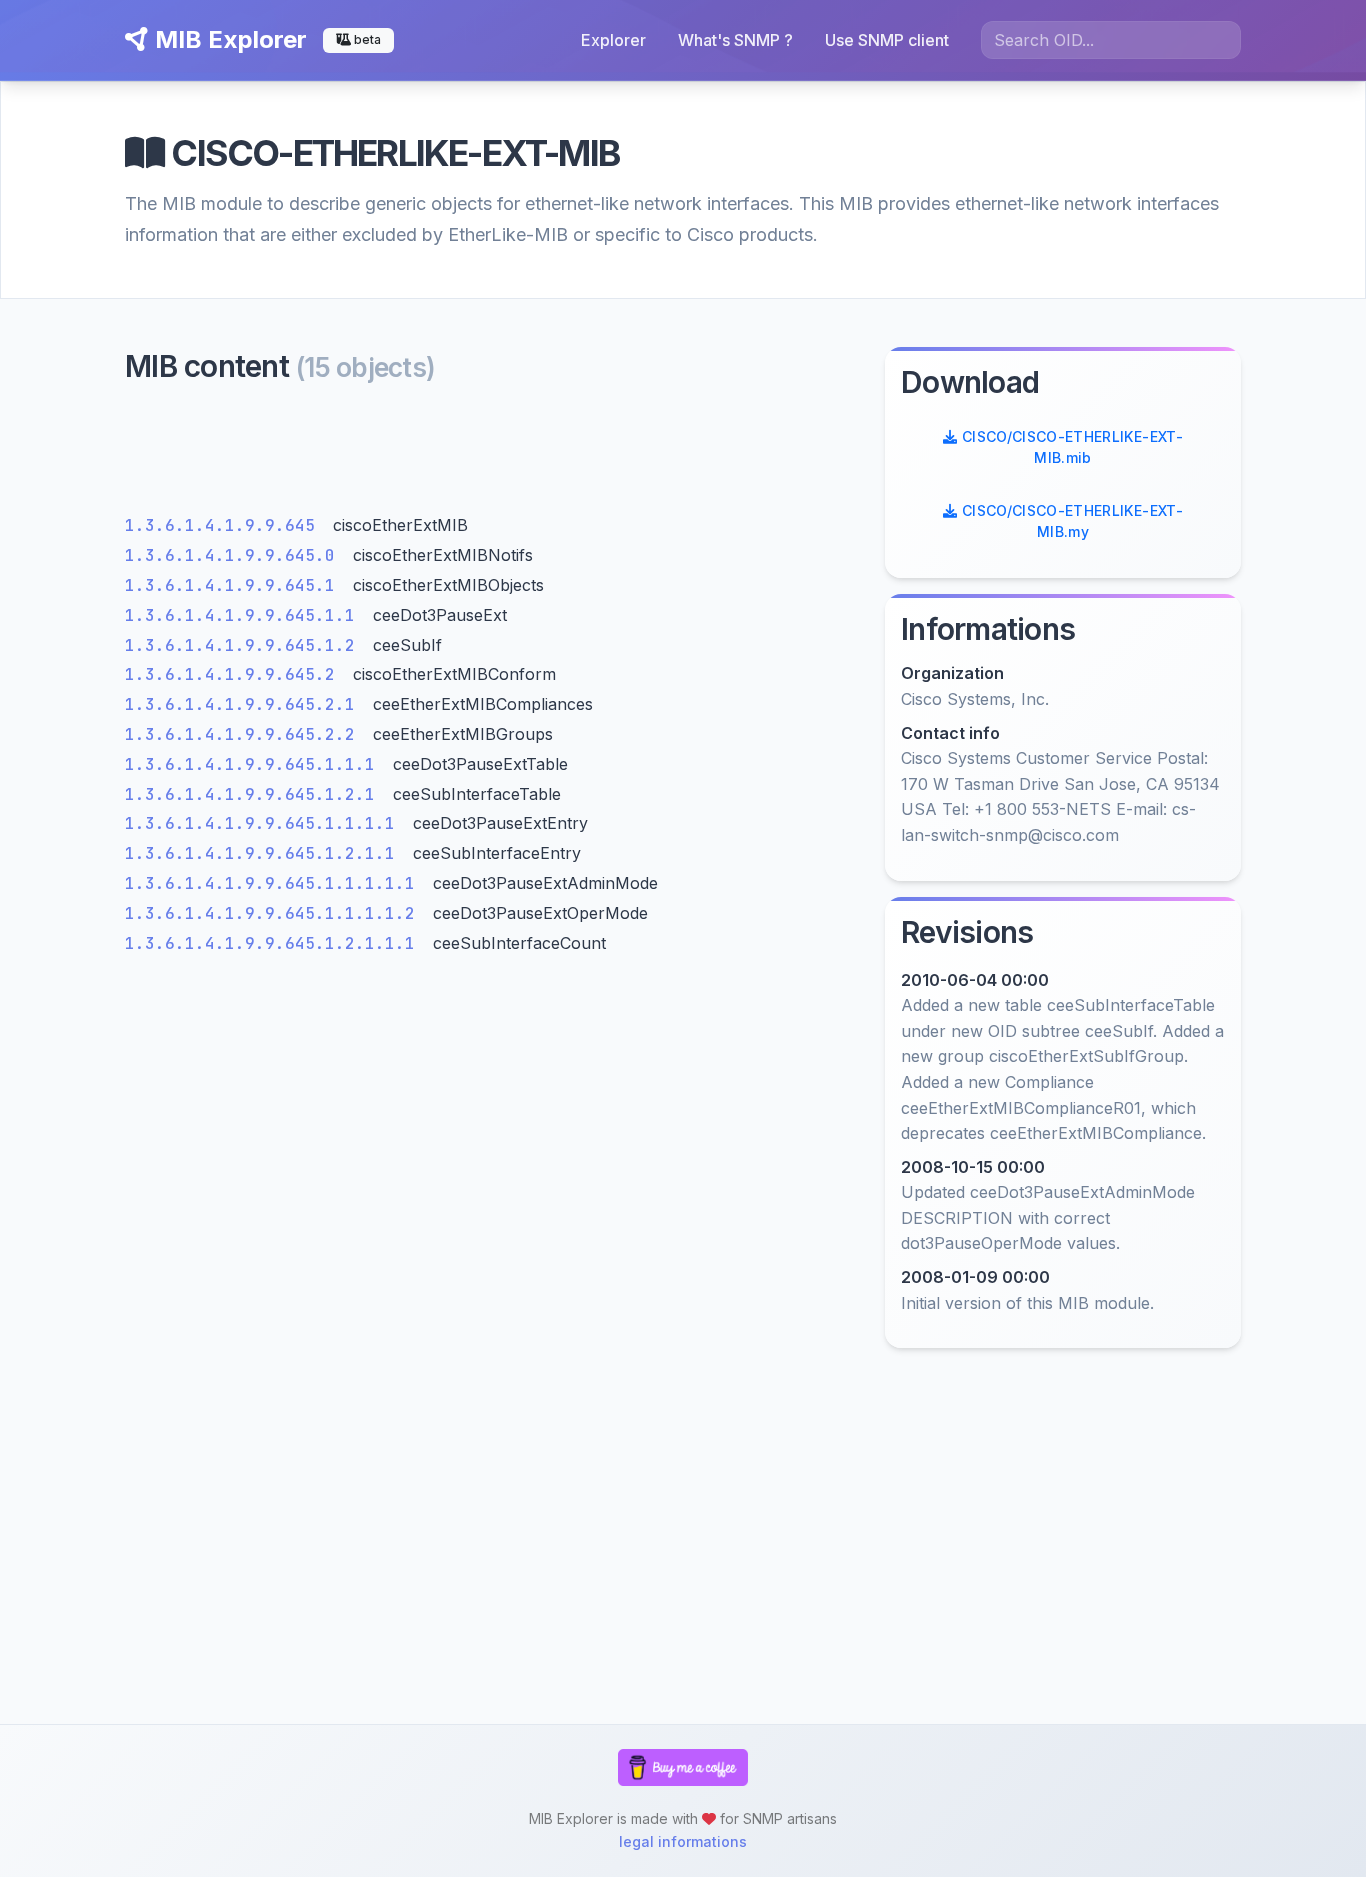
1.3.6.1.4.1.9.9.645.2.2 (245, 734)
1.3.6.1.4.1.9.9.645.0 (235, 555)
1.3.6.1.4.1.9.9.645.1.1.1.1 (265, 823)
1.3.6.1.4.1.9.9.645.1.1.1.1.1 (275, 883)
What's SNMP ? (735, 40)
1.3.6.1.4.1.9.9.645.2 (235, 674)
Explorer (613, 40)
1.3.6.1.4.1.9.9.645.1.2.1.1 (265, 853)
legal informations (683, 1841)
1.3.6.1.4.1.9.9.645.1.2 (245, 645)
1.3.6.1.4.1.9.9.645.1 (235, 585)
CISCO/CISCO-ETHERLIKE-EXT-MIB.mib (1069, 447)
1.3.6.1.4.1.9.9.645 (225, 525)
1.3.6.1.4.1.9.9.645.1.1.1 (255, 764)
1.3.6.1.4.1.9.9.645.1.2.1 (255, 794)
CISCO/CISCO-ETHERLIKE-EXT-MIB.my (1069, 521)
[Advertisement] (493, 454)
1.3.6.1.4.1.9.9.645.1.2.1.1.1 (275, 943)
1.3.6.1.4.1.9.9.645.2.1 (245, 704)
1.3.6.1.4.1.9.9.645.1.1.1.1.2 (275, 913)
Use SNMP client (887, 40)
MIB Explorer (228, 39)
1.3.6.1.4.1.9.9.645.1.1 (245, 615)
